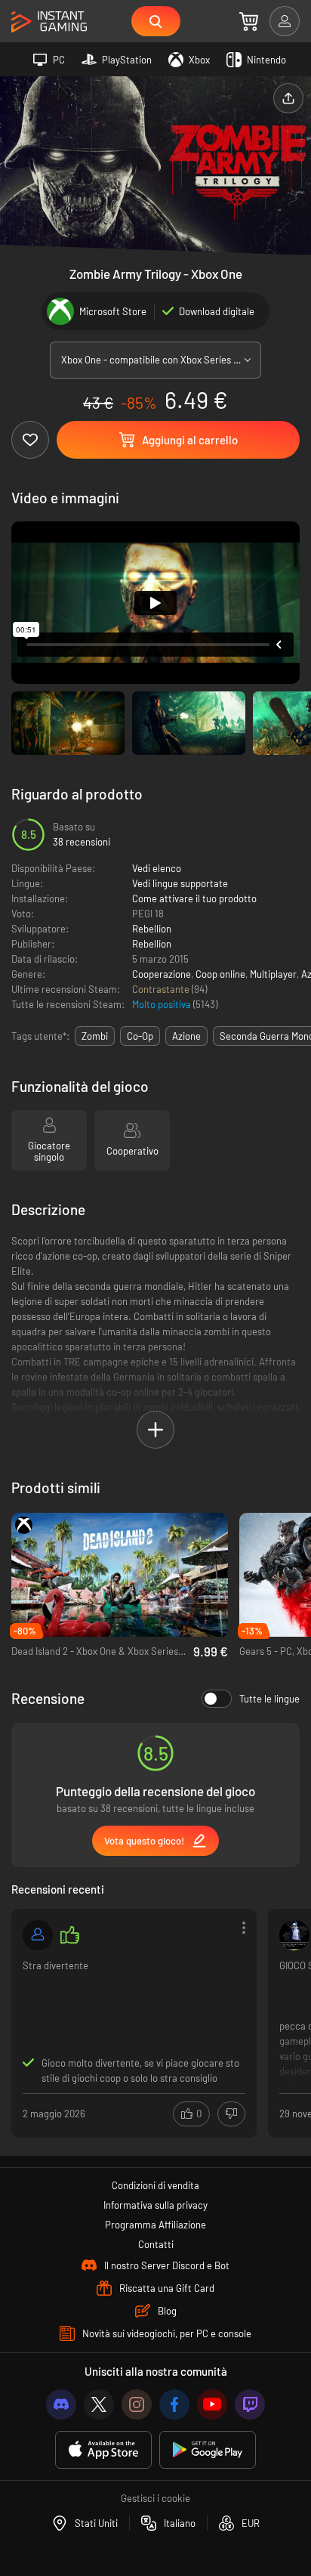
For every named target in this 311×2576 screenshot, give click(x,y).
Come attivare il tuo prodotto (194, 898)
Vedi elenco (157, 868)
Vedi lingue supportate (180, 883)
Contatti (156, 2244)
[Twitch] (250, 2404)
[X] (99, 2404)
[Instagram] (137, 2404)
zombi (95, 1036)
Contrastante (162, 989)
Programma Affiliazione (155, 2225)
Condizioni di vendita (155, 2185)
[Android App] (208, 2450)
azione (186, 1036)
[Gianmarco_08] (38, 1935)
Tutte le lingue (269, 1699)
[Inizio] (49, 22)
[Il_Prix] (294, 1935)
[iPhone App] (103, 2450)
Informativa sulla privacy (155, 2205)
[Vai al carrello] (249, 21)
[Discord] (61, 2404)
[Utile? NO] (231, 2114)
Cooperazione (162, 974)
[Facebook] (174, 2404)
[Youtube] (212, 2404)
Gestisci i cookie (155, 2498)
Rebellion (152, 929)
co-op (140, 1036)
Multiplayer (273, 974)
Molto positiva (163, 1004)
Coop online (220, 974)
